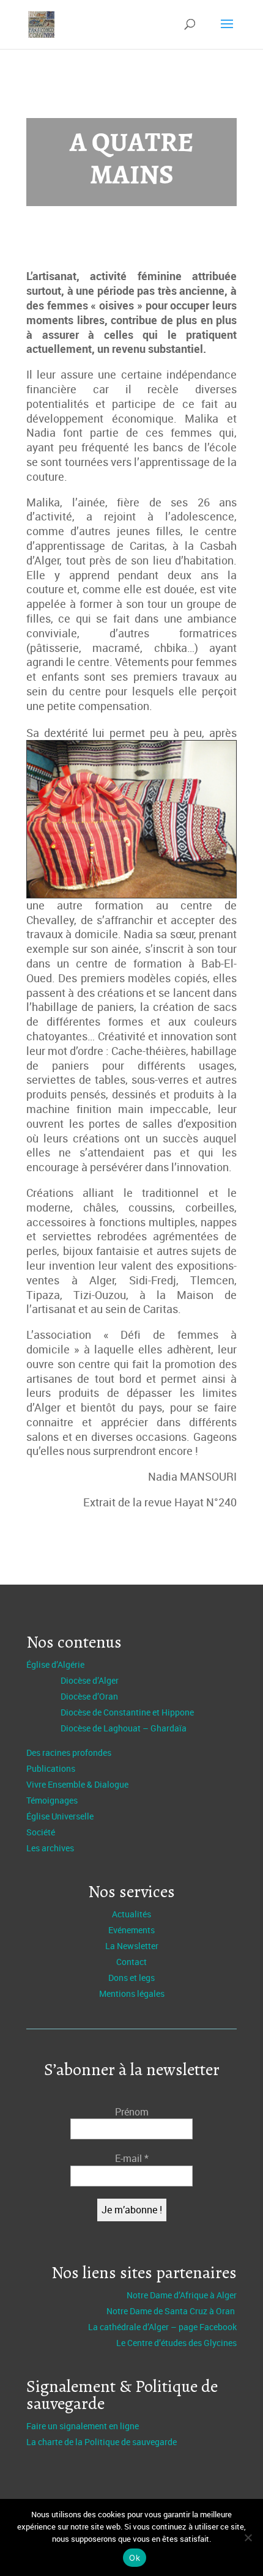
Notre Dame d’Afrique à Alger (182, 2295)
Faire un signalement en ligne (83, 2426)
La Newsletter (132, 1946)
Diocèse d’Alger (90, 1680)
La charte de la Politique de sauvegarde (102, 2442)
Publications (51, 1768)
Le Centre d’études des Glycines (176, 2343)
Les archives (50, 1848)
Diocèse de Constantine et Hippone (127, 1712)
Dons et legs (131, 1978)
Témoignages (52, 1800)
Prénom (132, 2112)
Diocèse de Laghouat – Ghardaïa (124, 1728)
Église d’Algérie (55, 1664)
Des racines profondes (69, 1752)
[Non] (248, 2537)
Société (41, 1832)
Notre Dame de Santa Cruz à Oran (172, 2311)
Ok (135, 2558)
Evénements (131, 1930)
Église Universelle (60, 1816)
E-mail (132, 2158)
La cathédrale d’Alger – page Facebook (162, 2327)
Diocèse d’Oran (89, 1696)
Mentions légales (132, 1993)
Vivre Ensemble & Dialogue (77, 1784)
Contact (131, 1962)
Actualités (131, 1914)
